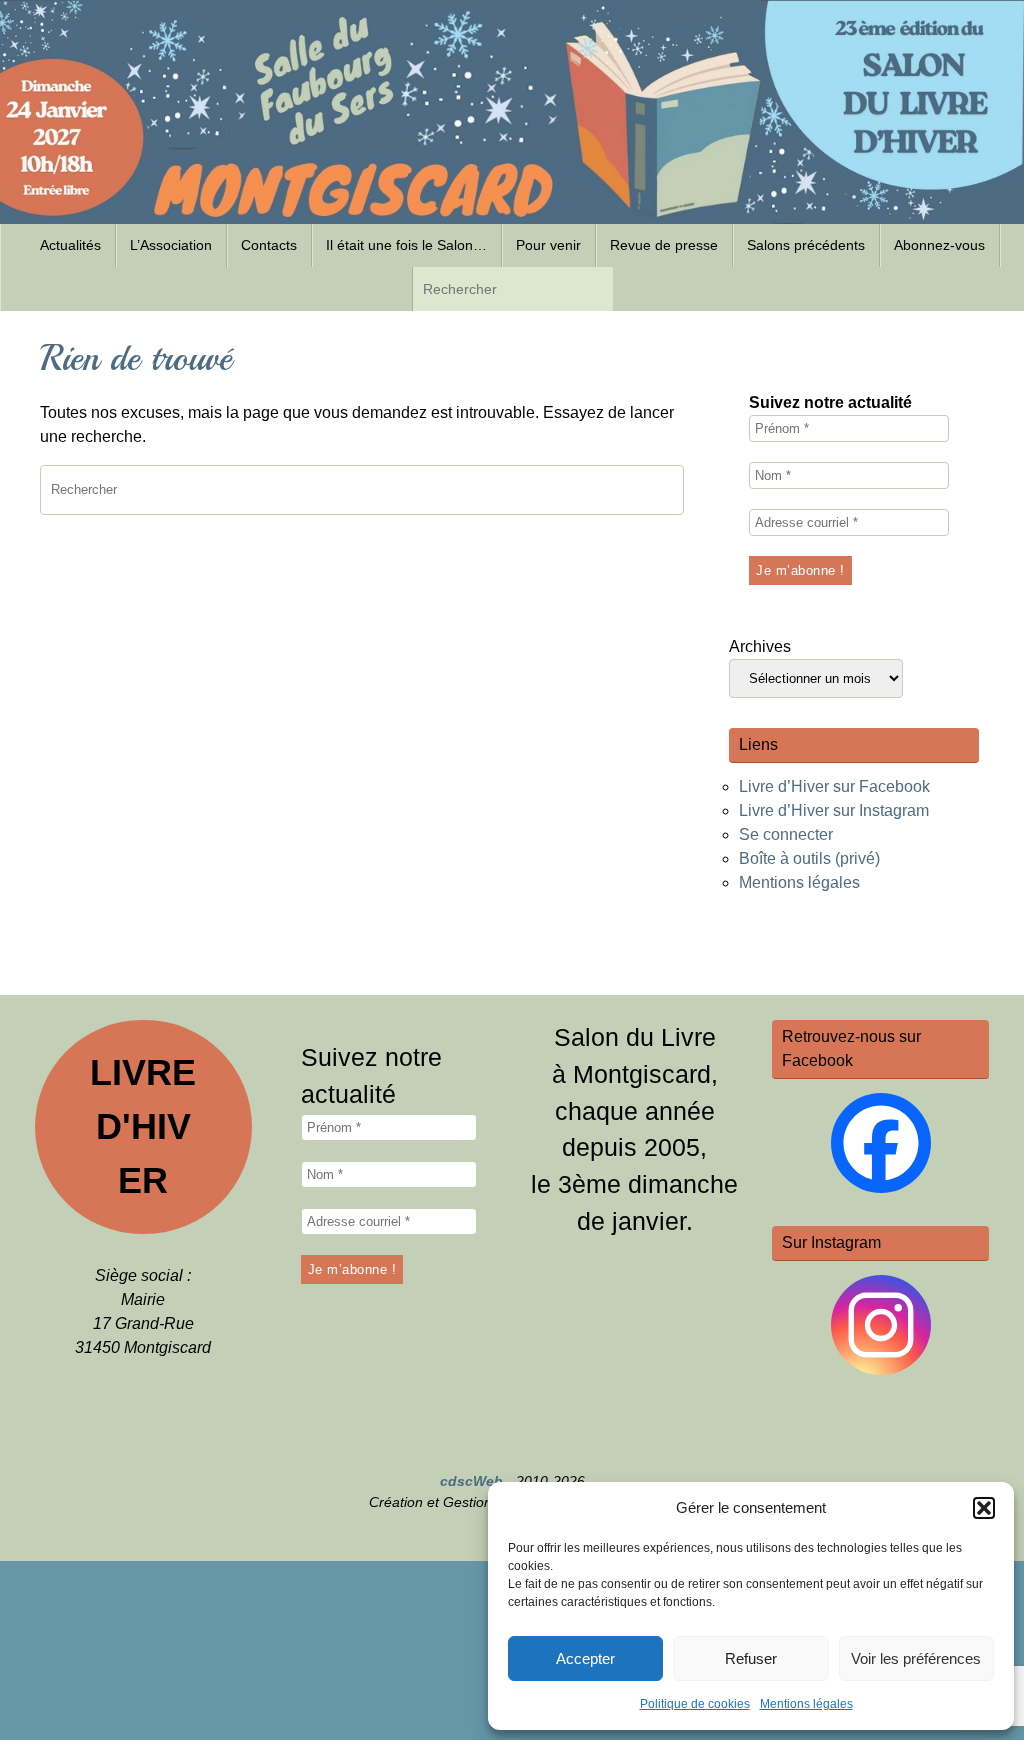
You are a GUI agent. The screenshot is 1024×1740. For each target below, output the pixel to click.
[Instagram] (881, 1325)
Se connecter (786, 834)
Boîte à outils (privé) (809, 858)
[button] (984, 1508)
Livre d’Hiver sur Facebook (834, 786)
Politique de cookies (695, 1704)
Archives (760, 646)
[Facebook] (881, 1143)
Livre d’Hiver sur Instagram (834, 810)
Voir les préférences (916, 1658)
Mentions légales (806, 1704)
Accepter (585, 1658)
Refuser (751, 1658)
